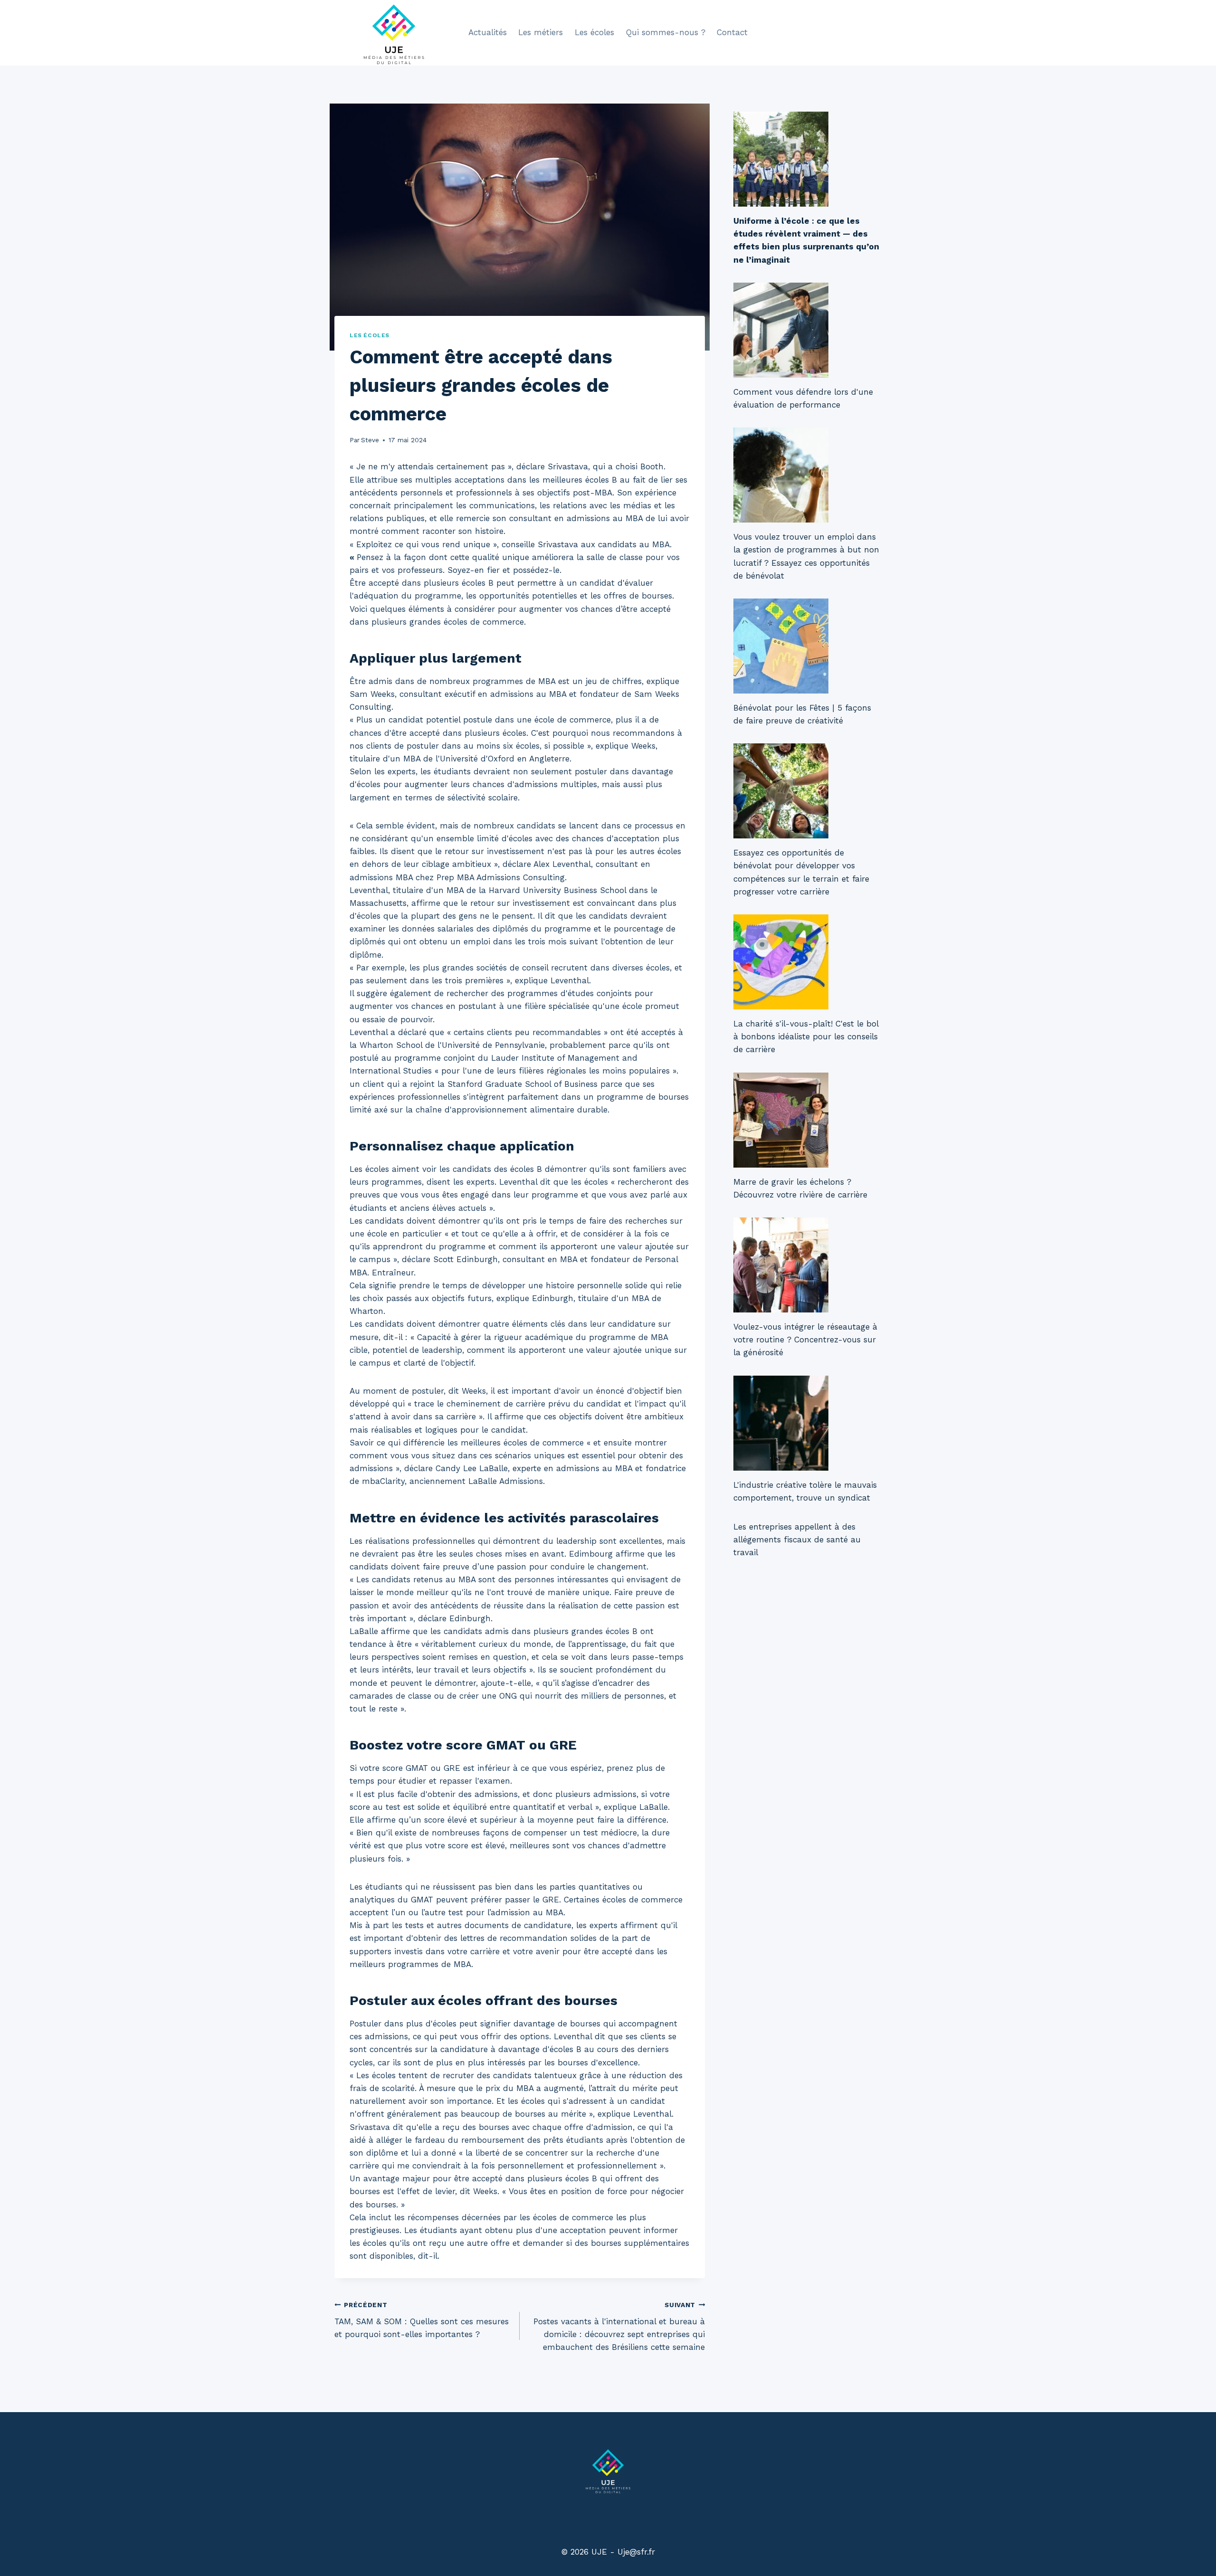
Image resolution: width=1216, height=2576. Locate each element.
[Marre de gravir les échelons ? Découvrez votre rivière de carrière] (807, 1120)
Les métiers (541, 32)
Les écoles (594, 32)
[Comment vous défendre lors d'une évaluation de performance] (807, 330)
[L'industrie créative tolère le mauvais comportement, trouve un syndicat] (807, 1423)
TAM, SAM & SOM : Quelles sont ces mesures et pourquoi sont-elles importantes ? (422, 2320)
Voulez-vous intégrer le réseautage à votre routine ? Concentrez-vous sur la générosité (805, 1340)
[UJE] (394, 33)
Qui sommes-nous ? (666, 32)
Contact (732, 32)
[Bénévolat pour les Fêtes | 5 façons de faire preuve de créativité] (807, 646)
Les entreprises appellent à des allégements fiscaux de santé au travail (797, 1540)
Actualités (488, 32)
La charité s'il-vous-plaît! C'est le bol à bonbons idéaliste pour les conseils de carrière (806, 1036)
